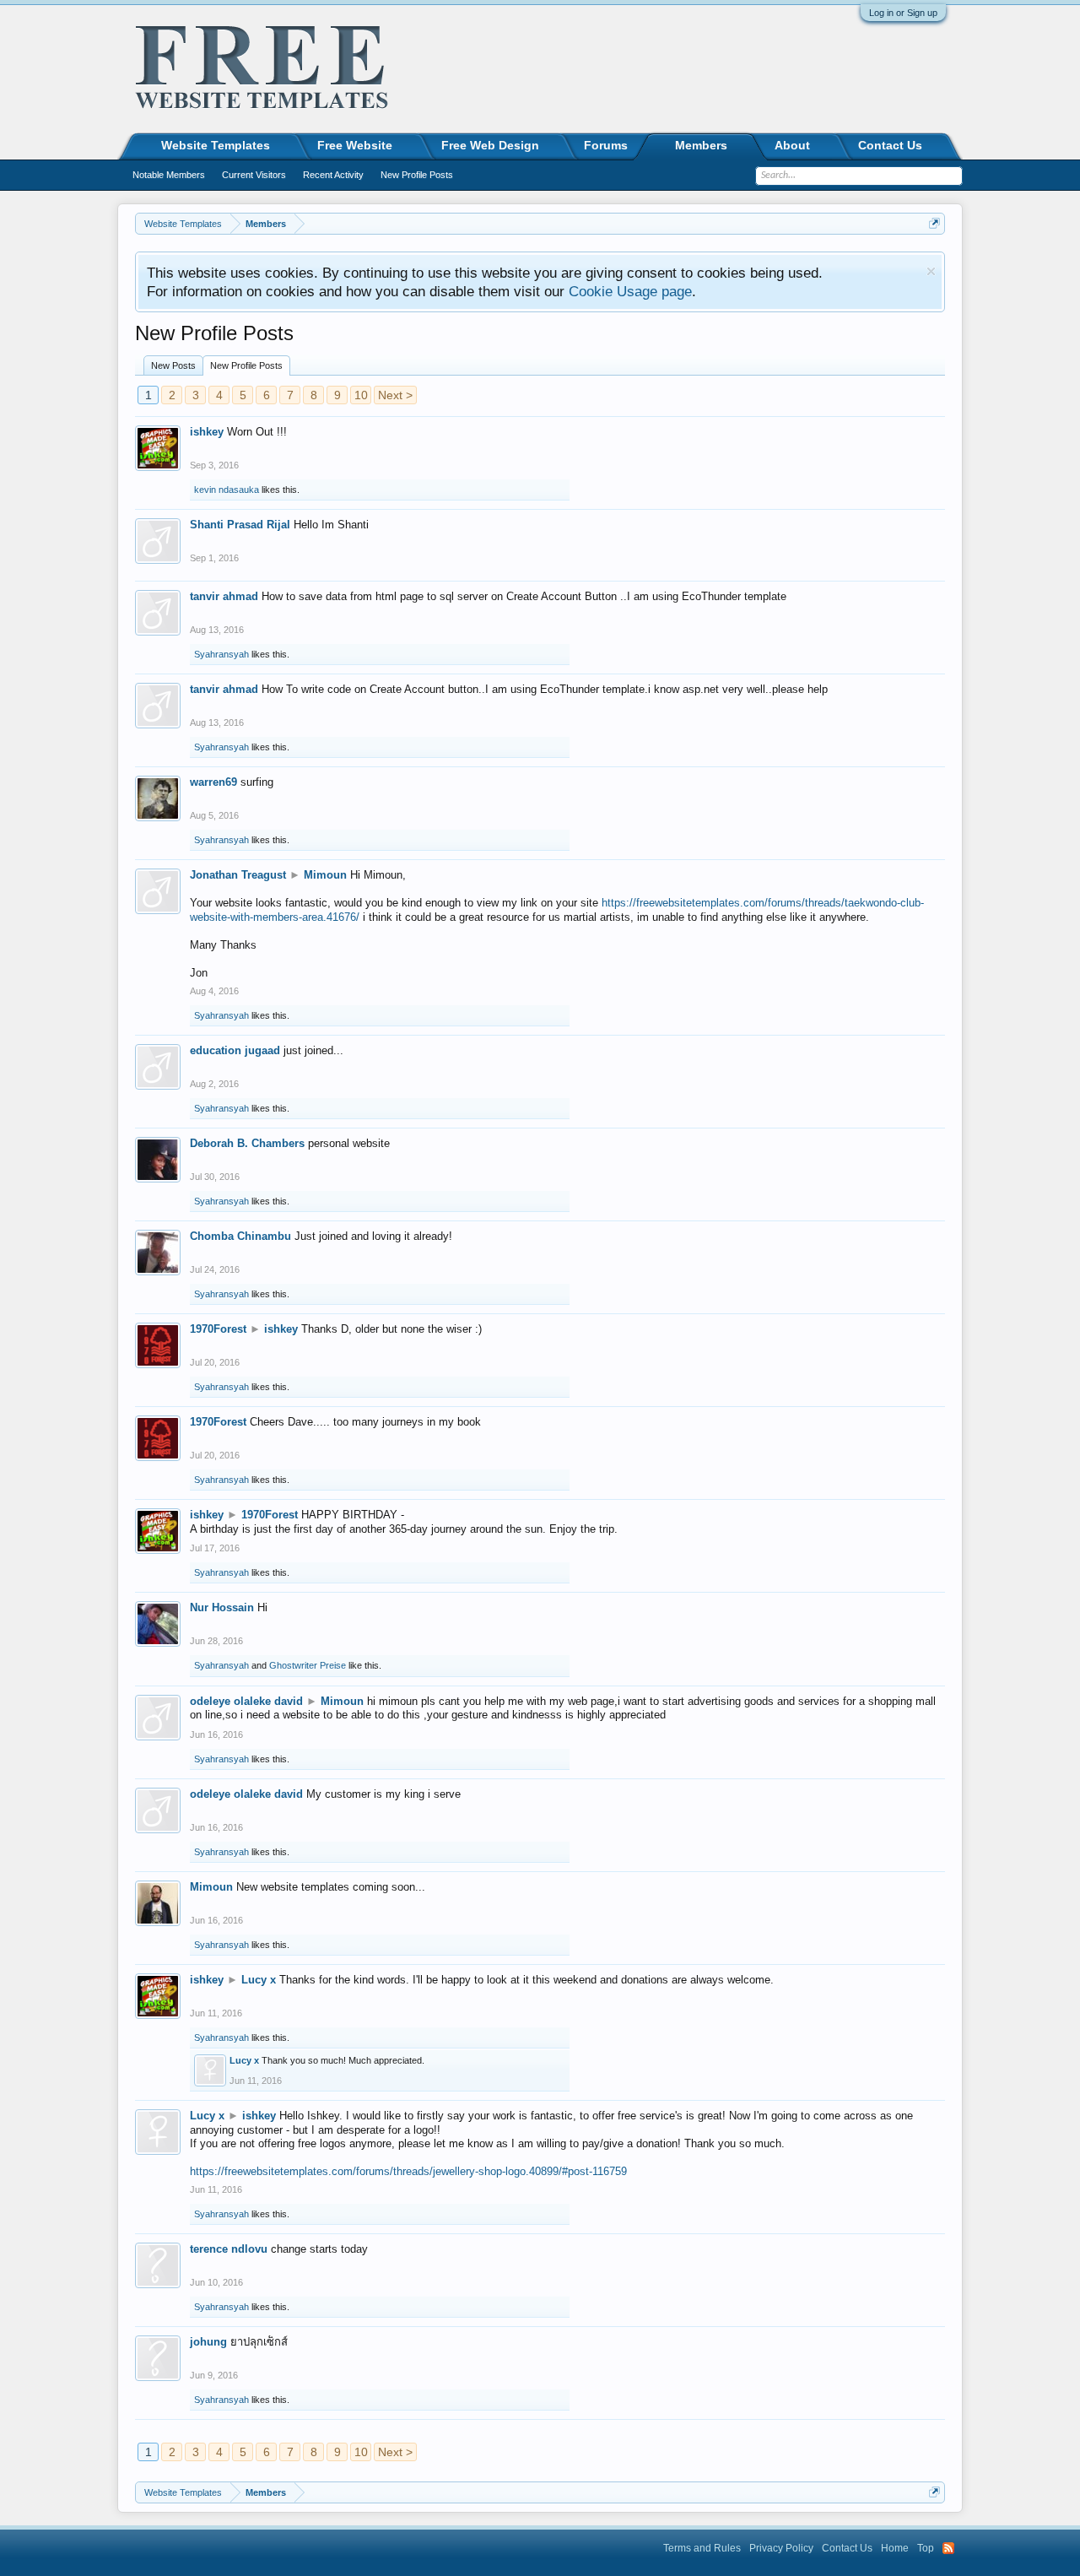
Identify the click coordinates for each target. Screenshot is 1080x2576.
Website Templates (216, 145)
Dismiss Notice (931, 271)
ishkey (207, 432)
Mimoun (325, 875)
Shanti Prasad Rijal (240, 525)
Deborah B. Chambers (247, 1143)
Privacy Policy (781, 2548)
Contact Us (890, 145)
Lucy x (259, 1980)
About (792, 145)
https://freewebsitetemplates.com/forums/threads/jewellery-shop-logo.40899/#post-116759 (408, 2171)
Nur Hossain (222, 1607)
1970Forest (218, 1329)
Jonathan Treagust (238, 875)
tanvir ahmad (224, 596)
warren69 (213, 782)
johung (208, 2342)
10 (361, 395)
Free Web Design (490, 145)
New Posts (173, 365)
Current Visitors (254, 175)
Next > (395, 395)
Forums (606, 145)
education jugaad (235, 1050)
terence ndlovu (229, 2249)
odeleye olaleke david (246, 1701)
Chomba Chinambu (240, 1236)
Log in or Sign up (903, 13)
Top (926, 2548)
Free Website (355, 145)
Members (701, 145)
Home (895, 2548)
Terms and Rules (702, 2548)
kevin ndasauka (227, 490)
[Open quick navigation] (934, 223)
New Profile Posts (246, 365)
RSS (948, 2548)
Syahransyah (221, 654)
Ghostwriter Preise (308, 1665)
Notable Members (169, 175)
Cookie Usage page (630, 291)
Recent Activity (333, 175)
